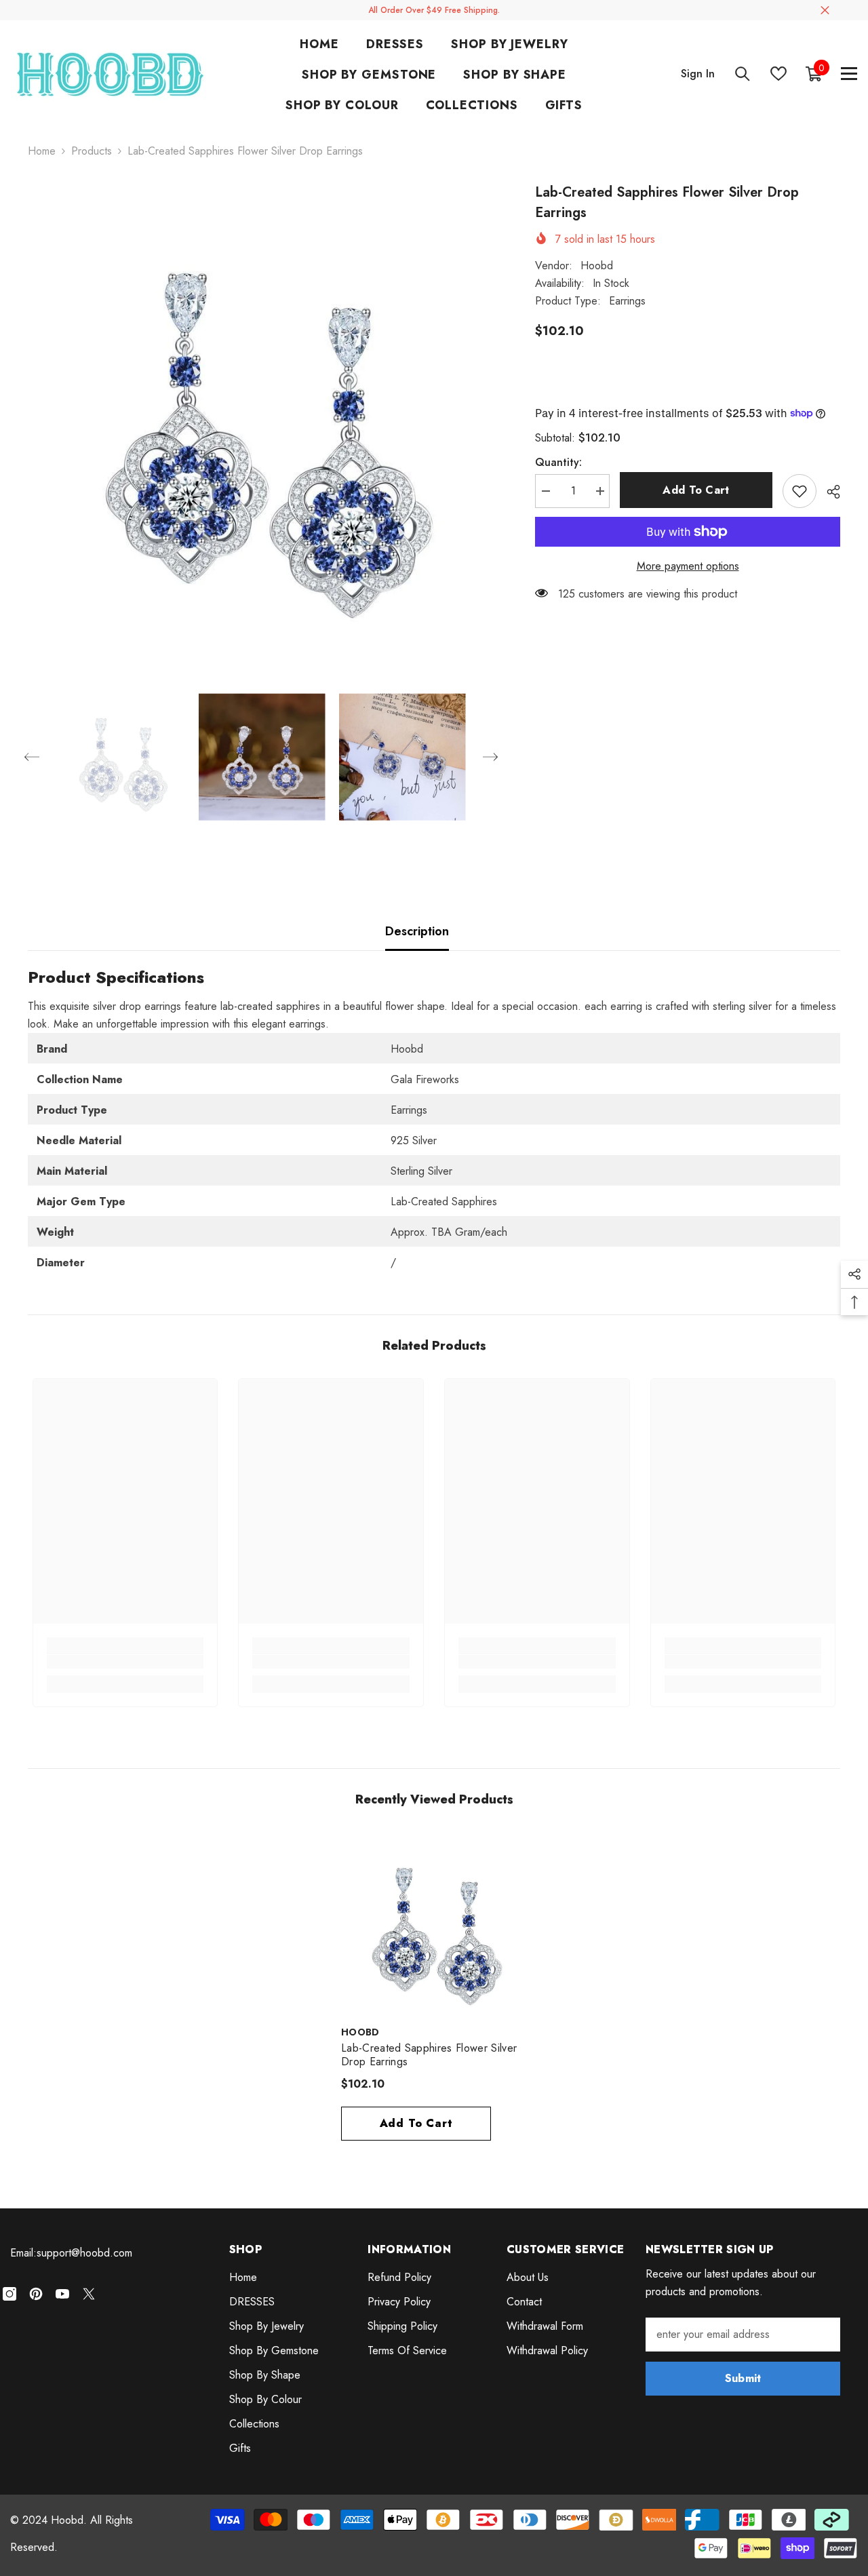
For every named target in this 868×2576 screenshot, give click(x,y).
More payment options (688, 566)
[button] (32, 757)
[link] (125, 1662)
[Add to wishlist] (800, 491)
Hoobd (597, 266)
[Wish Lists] (778, 74)
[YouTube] (62, 2294)
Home (42, 151)
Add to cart (696, 490)
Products (92, 151)
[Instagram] (9, 2294)
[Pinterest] (36, 2294)
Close (825, 11)
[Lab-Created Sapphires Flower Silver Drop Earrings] (434, 1925)
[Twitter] (89, 2294)
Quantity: (558, 462)
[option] (261, 416)
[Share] (828, 492)
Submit (743, 2378)
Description (417, 931)
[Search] (743, 74)
